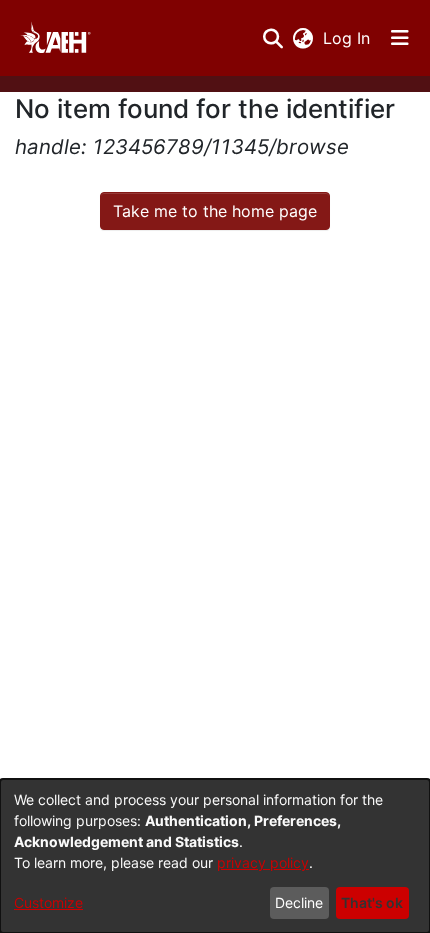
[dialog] (215, 856)
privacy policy (263, 862)
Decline (299, 902)
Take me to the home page (215, 211)
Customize (48, 902)
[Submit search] (272, 38)
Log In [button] (347, 38)
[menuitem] (302, 38)
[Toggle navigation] (400, 38)
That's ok (372, 902)
